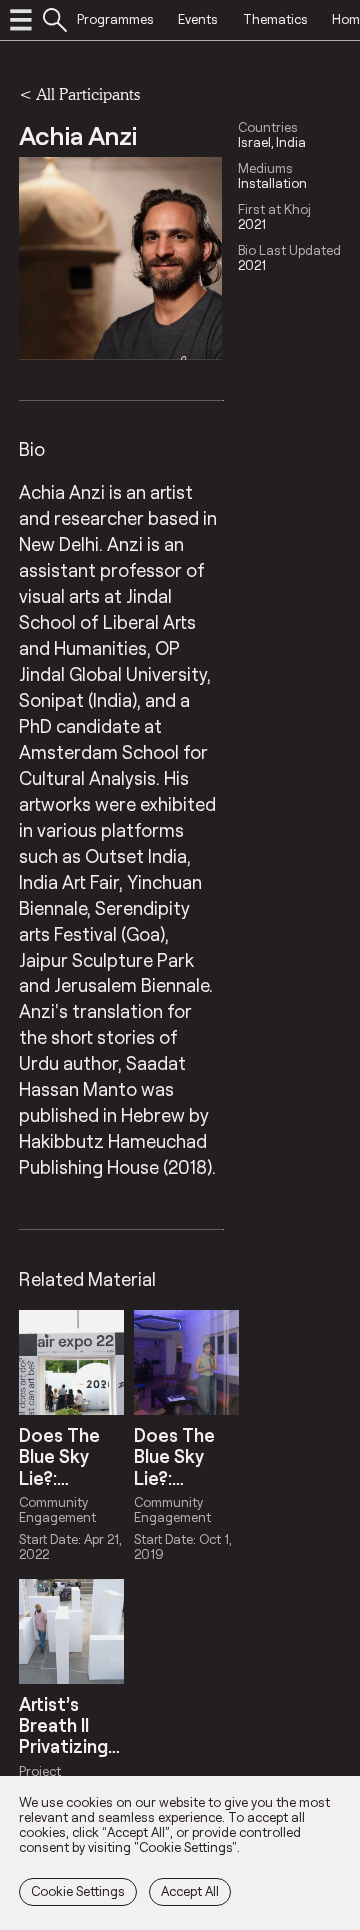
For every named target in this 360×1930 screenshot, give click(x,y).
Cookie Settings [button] (78, 1891)
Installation (272, 183)
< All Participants (79, 93)
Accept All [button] (190, 1891)
